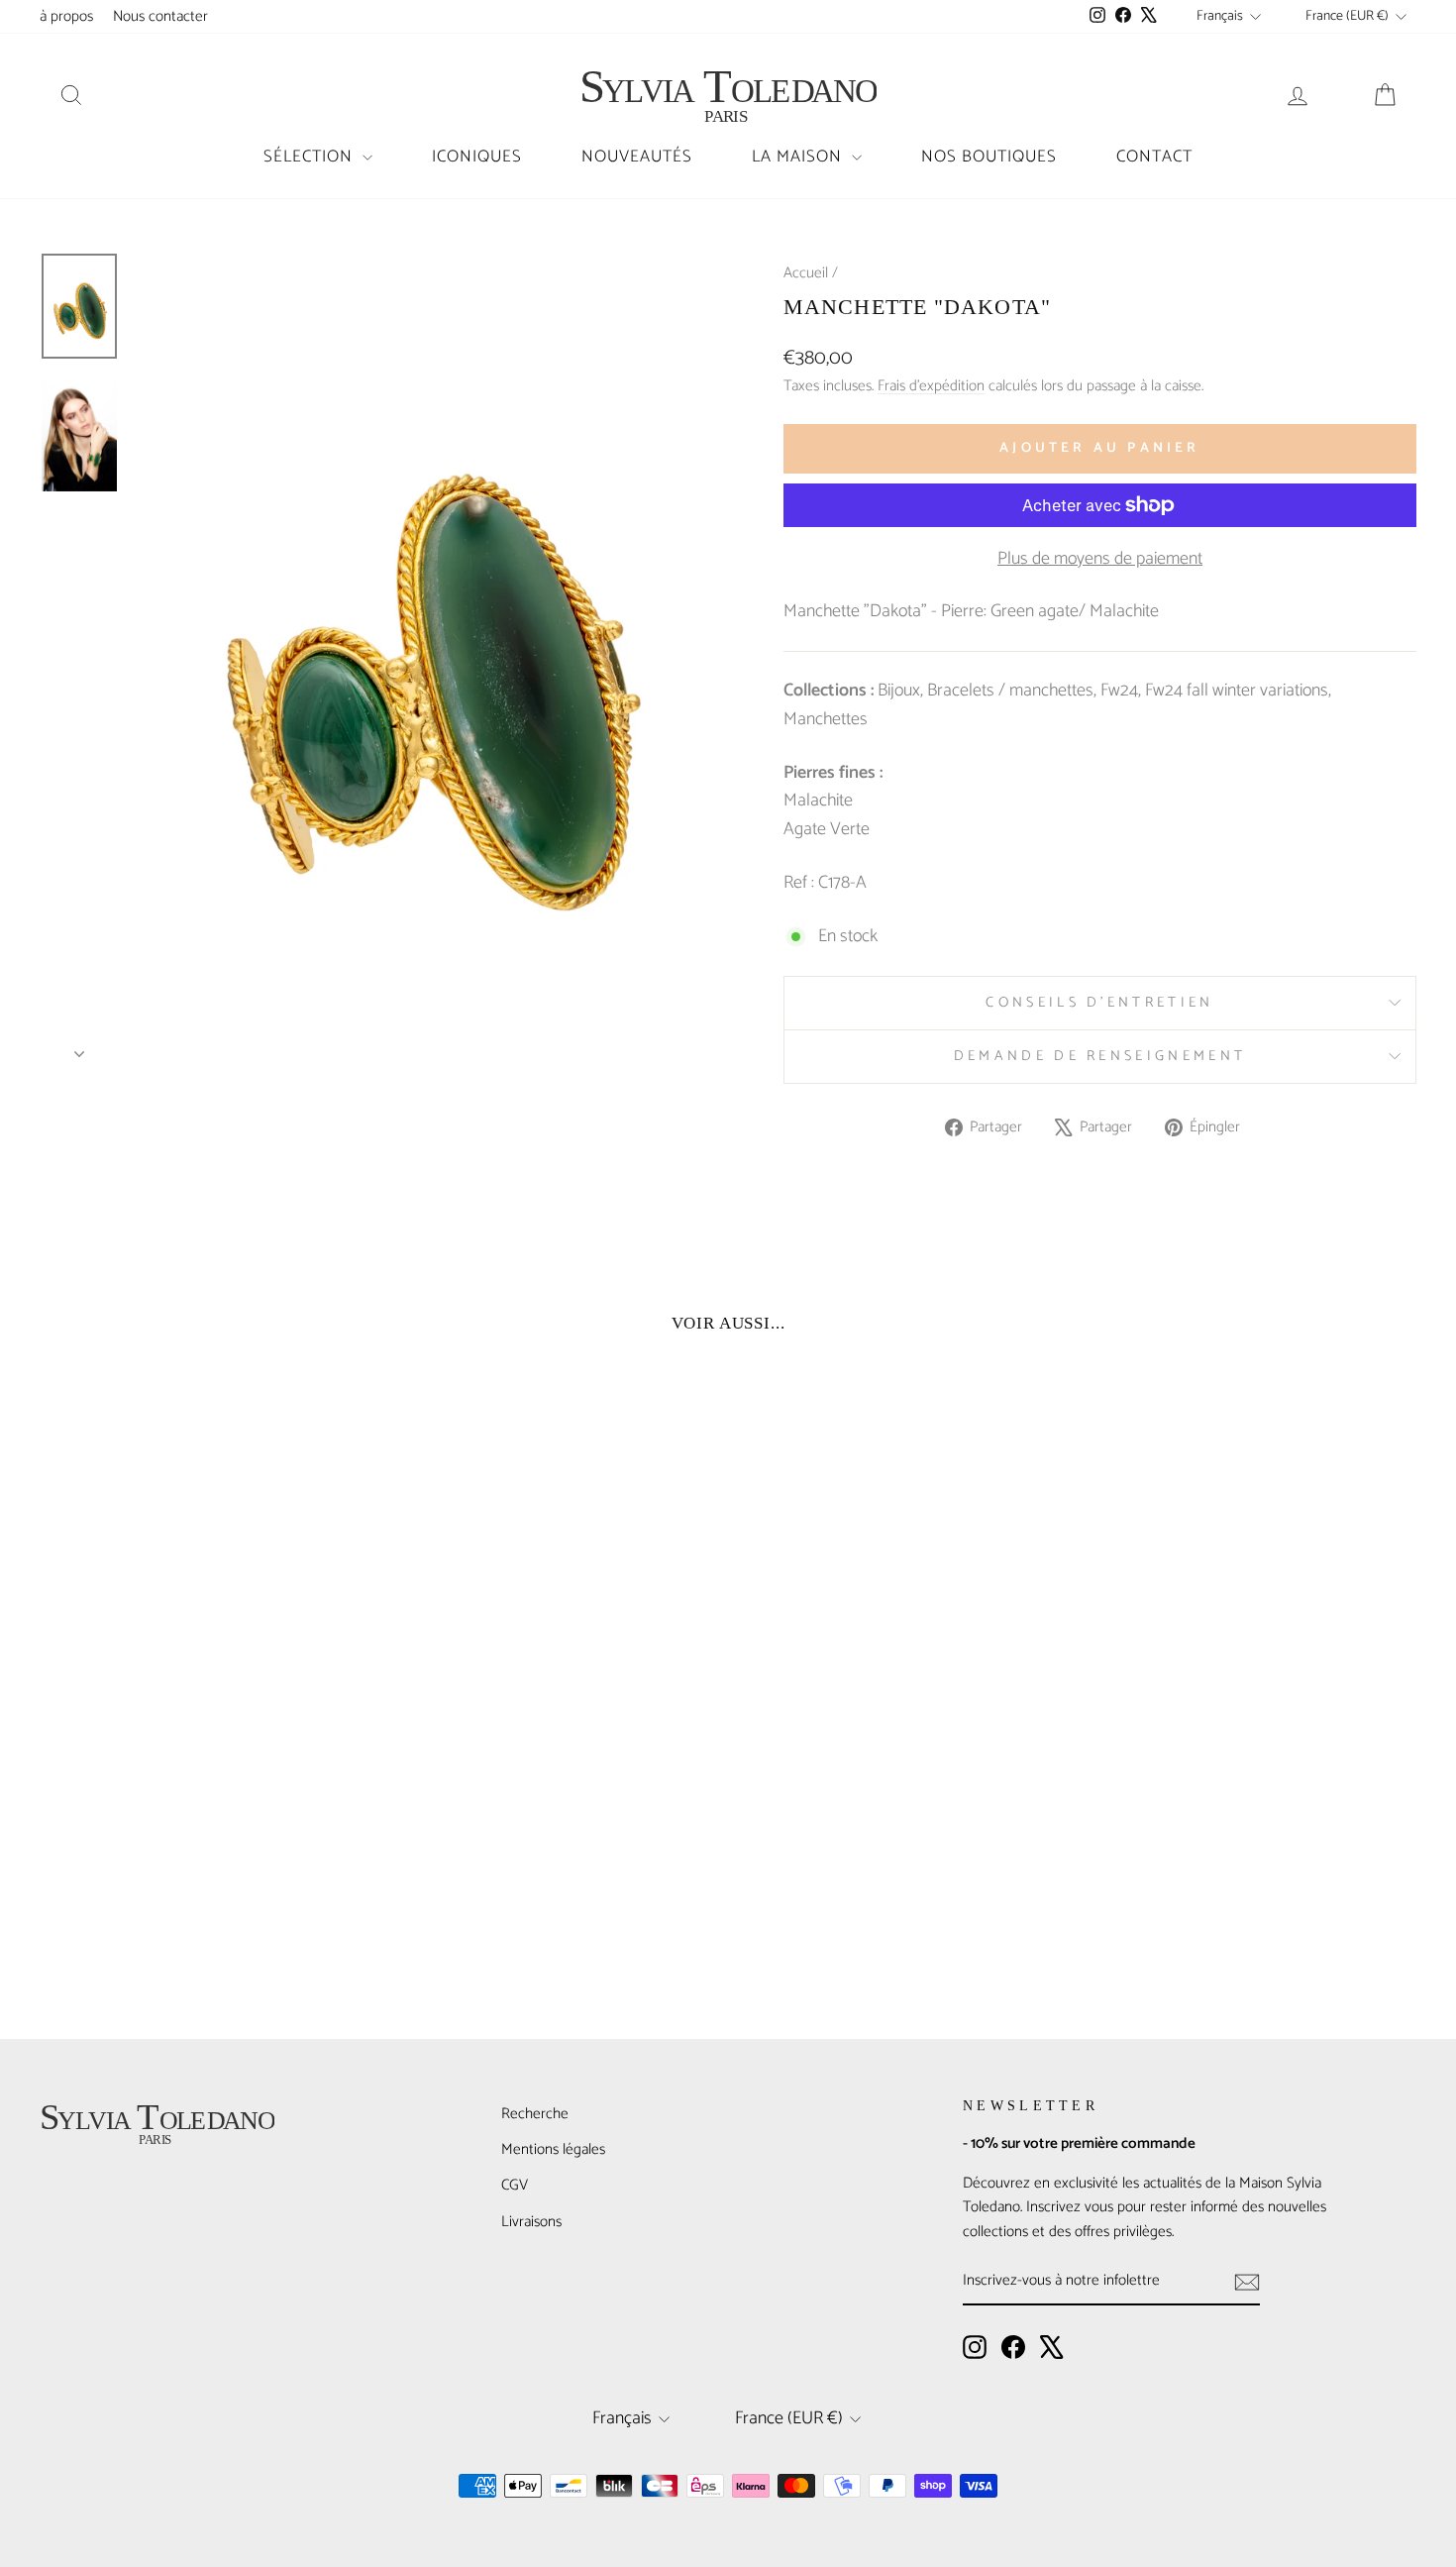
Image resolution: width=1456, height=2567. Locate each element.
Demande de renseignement (1100, 1056)
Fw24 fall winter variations (1237, 691)
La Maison (799, 157)
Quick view (204, 1848)
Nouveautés (637, 157)
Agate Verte (827, 829)
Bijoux (899, 691)
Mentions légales (553, 2149)
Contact (1154, 157)
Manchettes (826, 719)
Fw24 (1119, 691)
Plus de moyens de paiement (1100, 559)
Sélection (311, 157)
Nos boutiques (989, 157)
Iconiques (477, 157)
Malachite (818, 801)
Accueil (806, 273)
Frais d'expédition (931, 386)
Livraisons (531, 2222)
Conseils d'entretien (1099, 1003)
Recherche (535, 2114)
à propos (66, 16)
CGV (515, 2185)
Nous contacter (160, 16)
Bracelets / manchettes (1010, 691)
